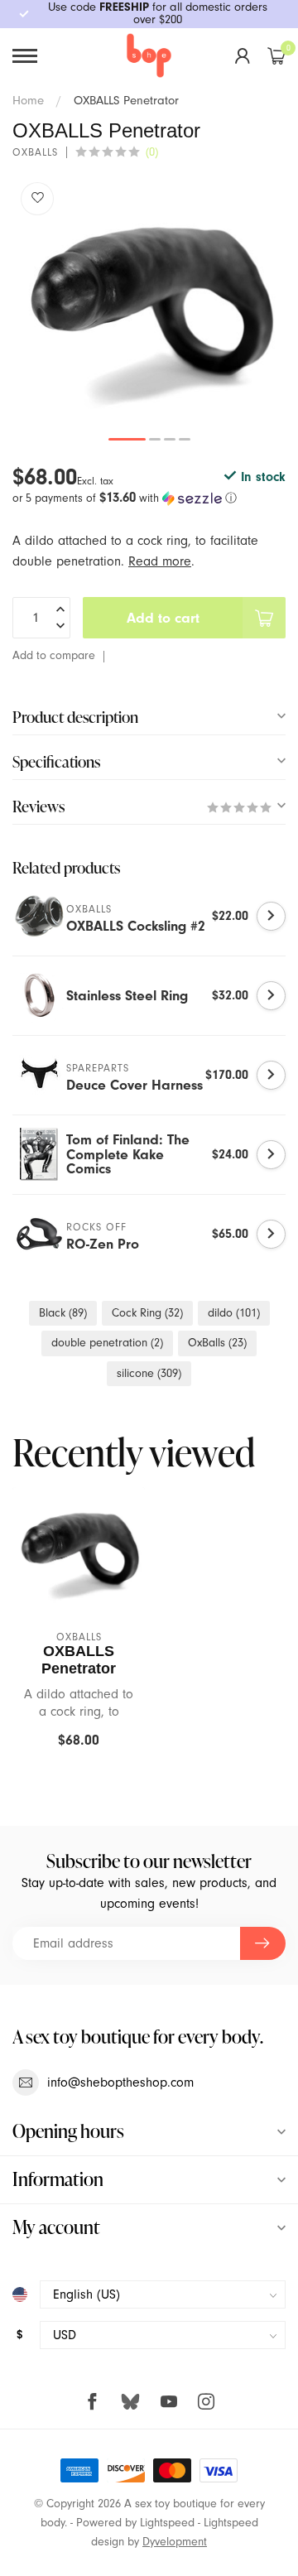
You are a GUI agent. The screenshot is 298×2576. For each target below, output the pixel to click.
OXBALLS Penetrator (126, 100)
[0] (276, 55)
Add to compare (54, 655)
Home (28, 100)
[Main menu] (25, 56)
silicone (149, 1373)
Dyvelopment (175, 2542)
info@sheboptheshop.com (120, 2082)
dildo (234, 1313)
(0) (152, 152)
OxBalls (217, 1343)
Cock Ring (147, 1313)
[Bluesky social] (130, 2401)
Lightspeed (167, 2523)
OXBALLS (35, 153)
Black (63, 1313)
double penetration (107, 1343)
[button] (149, 498)
